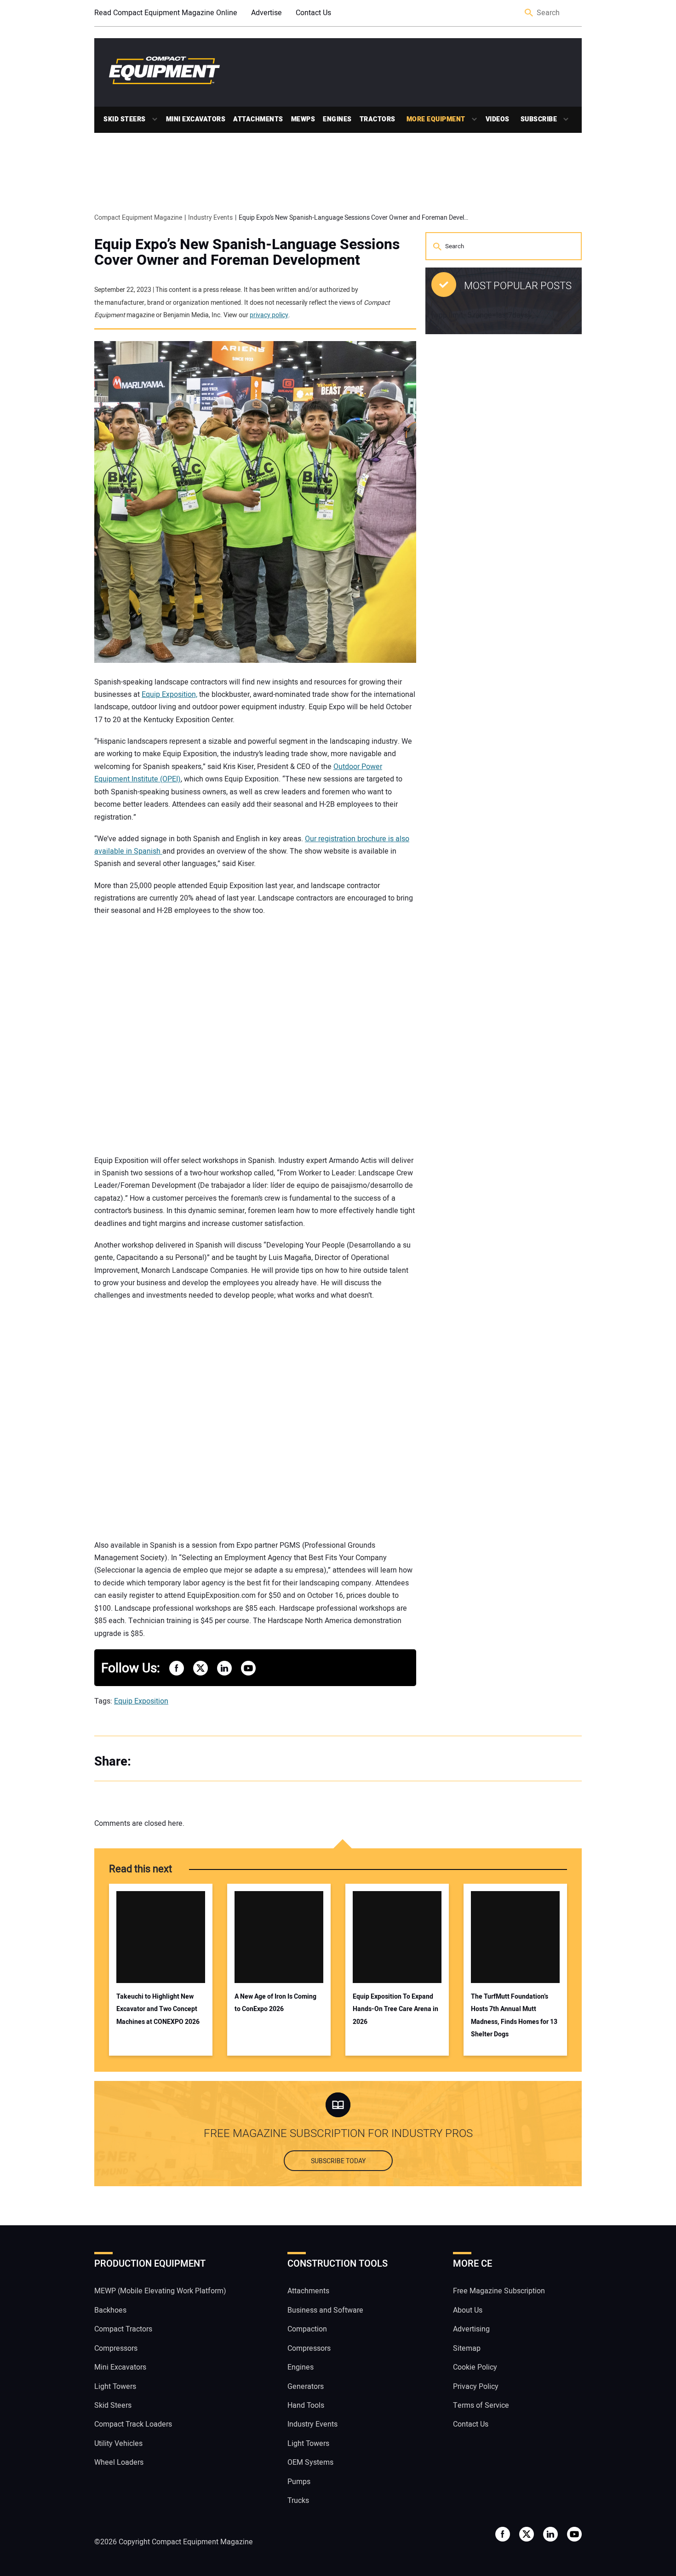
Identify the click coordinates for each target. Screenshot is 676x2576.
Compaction (307, 2329)
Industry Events (312, 2424)
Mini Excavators (196, 119)
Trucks (298, 2501)
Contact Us (313, 13)
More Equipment (436, 119)
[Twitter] (168, 1762)
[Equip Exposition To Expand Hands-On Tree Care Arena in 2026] (397, 1937)
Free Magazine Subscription (499, 2291)
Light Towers (115, 2387)
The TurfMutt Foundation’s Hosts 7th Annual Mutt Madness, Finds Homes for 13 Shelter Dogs (514, 2015)
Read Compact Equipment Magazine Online (166, 13)
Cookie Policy (475, 2367)
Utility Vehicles (118, 2444)
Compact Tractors (123, 2329)
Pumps (299, 2482)
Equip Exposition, (169, 695)
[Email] (205, 1762)
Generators (306, 2387)
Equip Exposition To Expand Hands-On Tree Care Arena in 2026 (395, 2009)
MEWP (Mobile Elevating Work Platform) (160, 2291)
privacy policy (269, 315)
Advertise (266, 13)
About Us (468, 2310)
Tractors (378, 119)
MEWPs (303, 119)
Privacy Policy (476, 2387)
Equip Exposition (141, 1701)
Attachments (258, 119)
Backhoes (110, 2310)
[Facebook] (149, 1762)
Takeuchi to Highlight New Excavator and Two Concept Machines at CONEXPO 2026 (158, 2009)
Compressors (116, 2348)
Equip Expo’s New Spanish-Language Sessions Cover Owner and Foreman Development (247, 252)
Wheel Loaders (119, 2462)
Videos (498, 119)
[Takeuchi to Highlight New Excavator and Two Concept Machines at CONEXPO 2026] (161, 1937)
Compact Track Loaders (133, 2424)
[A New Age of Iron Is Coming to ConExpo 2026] (279, 1937)
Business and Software (325, 2310)
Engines (337, 119)
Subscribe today (338, 2161)
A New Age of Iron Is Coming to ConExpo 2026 (275, 2003)
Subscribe (539, 119)
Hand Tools (306, 2405)
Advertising (471, 2329)
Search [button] (529, 13)
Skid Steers (125, 119)
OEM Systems (310, 2462)
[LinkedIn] (186, 1762)
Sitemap (467, 2348)
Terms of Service (481, 2405)
